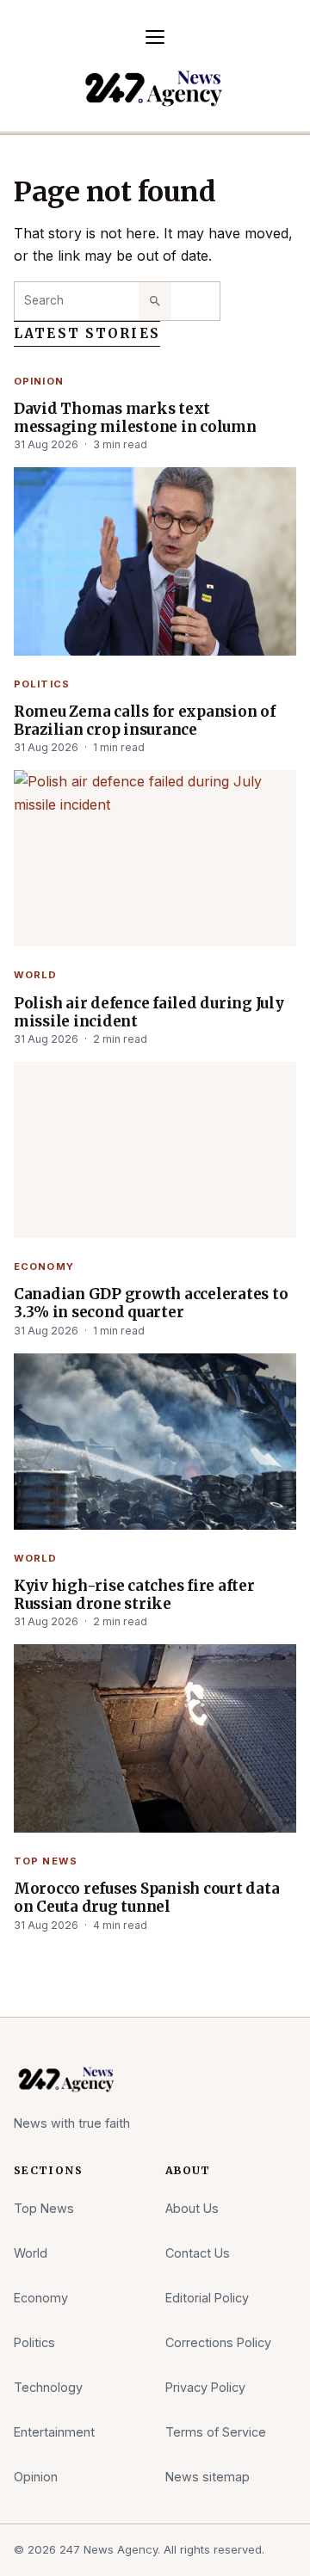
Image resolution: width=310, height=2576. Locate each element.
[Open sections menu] (155, 37)
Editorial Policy (207, 2298)
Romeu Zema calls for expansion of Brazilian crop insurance (145, 721)
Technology (48, 2387)
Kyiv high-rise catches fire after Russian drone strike (134, 1595)
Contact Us (198, 2253)
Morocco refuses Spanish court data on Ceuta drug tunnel (146, 1898)
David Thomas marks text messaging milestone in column (135, 418)
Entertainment (54, 2432)
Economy (44, 1266)
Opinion (39, 381)
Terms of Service (216, 2432)
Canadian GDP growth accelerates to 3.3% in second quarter (151, 1303)
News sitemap (208, 2477)
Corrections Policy (218, 2342)
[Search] (155, 301)
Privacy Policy (205, 2387)
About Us (192, 2208)
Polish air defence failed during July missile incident (149, 1013)
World (36, 975)
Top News (46, 1861)
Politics (42, 684)
